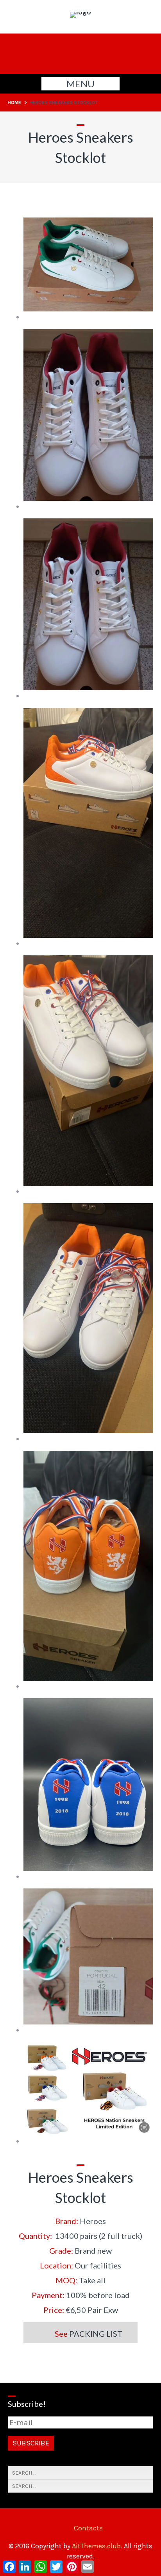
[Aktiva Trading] (80, 12)
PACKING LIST (97, 2334)
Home (14, 103)
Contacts (88, 2528)
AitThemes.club (96, 2546)
